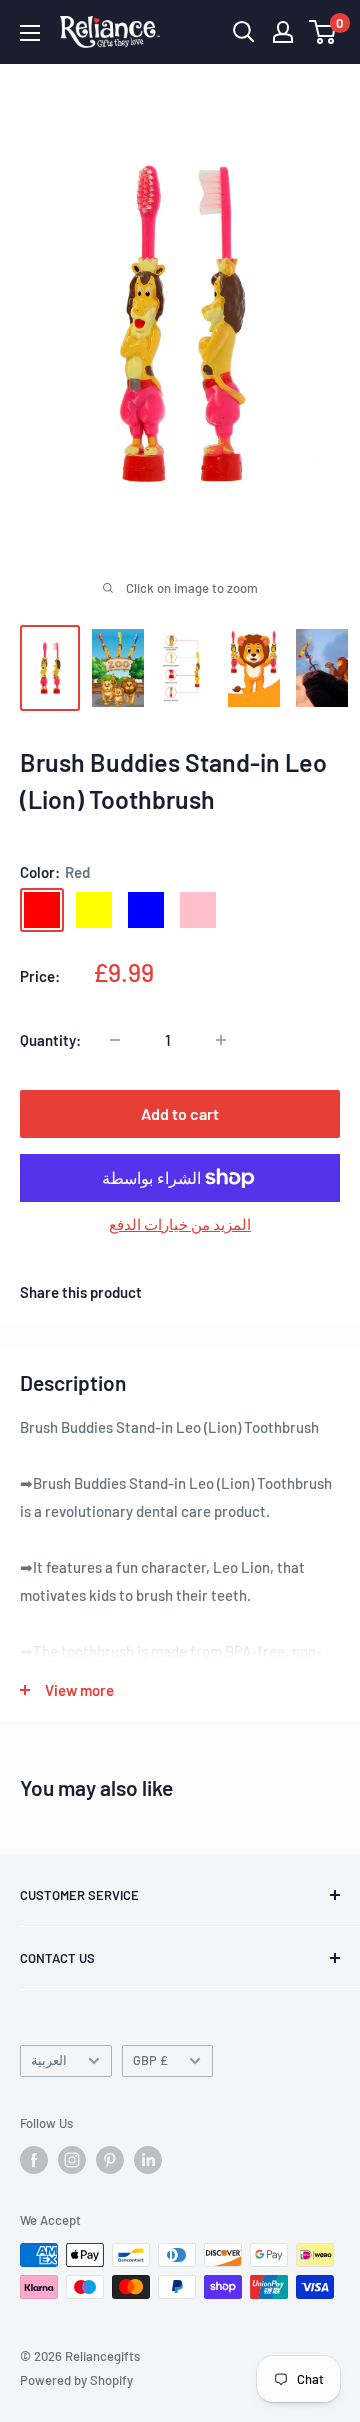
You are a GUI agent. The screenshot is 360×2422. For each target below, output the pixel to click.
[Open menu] (30, 33)
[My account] (283, 32)
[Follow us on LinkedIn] (148, 2160)
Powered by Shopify (76, 2380)
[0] (323, 32)
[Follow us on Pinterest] (110, 2160)
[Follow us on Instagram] (72, 2160)
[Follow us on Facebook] (34, 2160)
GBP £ (150, 2060)
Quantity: (50, 1040)
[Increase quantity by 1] (221, 1040)
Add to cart (180, 1113)
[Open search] (244, 32)
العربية (49, 2060)
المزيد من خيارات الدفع (180, 1224)
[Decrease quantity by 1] (115, 1040)
